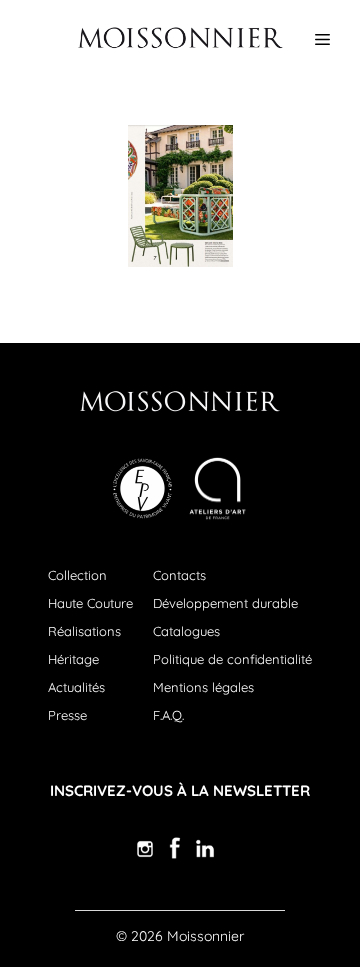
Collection (77, 575)
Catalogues (186, 631)
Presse (67, 715)
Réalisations (84, 631)
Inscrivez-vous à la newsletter (180, 790)
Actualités (76, 687)
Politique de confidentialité (232, 659)
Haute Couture (90, 603)
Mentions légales (203, 687)
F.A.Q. (168, 715)
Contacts (179, 575)
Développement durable (225, 603)
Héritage (73, 659)
